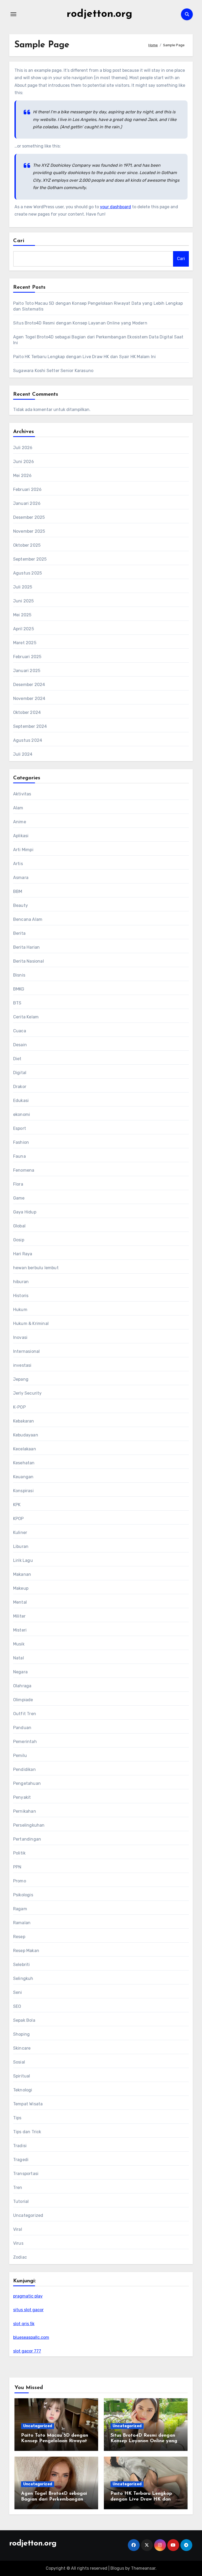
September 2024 (30, 726)
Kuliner (20, 1533)
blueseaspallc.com (31, 2337)
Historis (21, 1296)
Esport (20, 1128)
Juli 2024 (23, 754)
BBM (18, 891)
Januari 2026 (27, 503)
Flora (18, 1184)
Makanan (22, 1574)
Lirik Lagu (23, 1560)
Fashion (21, 1142)
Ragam (20, 1909)
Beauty (21, 905)
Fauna (19, 1156)
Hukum (20, 1310)
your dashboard (115, 207)
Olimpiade (23, 1700)
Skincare (22, 2048)
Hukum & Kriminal (31, 1323)
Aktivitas (22, 794)
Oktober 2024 (27, 712)
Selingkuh (23, 1978)
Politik (19, 1853)
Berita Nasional (29, 961)
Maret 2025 (25, 643)
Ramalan (22, 1923)
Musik (19, 1644)
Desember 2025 (29, 517)
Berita (19, 933)
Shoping (21, 2034)
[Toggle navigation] (13, 14)
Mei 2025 (22, 615)
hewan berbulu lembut (36, 1268)
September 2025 (30, 559)
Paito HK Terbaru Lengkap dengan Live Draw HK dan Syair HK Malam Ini (84, 357)
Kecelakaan (25, 1449)
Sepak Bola (24, 2020)
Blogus (117, 2568)
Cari (19, 241)
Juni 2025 (24, 601)
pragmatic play (28, 2296)
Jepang (21, 1379)
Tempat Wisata (28, 2104)
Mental (20, 1602)
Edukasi (21, 1101)
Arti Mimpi (23, 850)
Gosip (19, 1240)
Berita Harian (27, 947)
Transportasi (26, 2174)
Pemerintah (25, 1742)
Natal (19, 1658)
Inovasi (20, 1337)
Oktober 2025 (27, 545)
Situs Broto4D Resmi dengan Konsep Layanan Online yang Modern (80, 323)
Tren (18, 2188)
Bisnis (19, 975)
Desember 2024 (29, 685)
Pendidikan (24, 1769)
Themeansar (143, 2568)
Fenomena (24, 1170)
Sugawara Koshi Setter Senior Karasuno (53, 371)
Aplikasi (21, 836)
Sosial (19, 2062)
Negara (20, 1672)
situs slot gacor (28, 2310)
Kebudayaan (26, 1435)
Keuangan (23, 1477)
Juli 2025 (23, 587)
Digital (20, 1073)
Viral (18, 2229)
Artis (18, 864)
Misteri (20, 1630)
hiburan (21, 1282)
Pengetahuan (27, 1783)
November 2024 (29, 698)
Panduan (22, 1728)
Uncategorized (28, 2215)
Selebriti (22, 1965)
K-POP (19, 1407)
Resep (19, 1937)
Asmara (21, 878)
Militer (19, 1616)
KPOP (19, 1519)
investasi (22, 1365)
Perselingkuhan (29, 1825)
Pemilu (20, 1756)
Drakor (20, 1087)
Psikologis (23, 1895)
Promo (20, 1881)
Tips (17, 2118)
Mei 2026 (22, 476)
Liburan (21, 1546)
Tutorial (21, 2201)
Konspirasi (23, 1491)
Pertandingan (27, 1839)
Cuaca (20, 1031)
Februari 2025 (27, 657)
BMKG (19, 989)
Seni (18, 1992)
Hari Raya (23, 1254)
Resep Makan (26, 1951)
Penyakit (22, 1797)
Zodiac (20, 2257)
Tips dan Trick (27, 2132)
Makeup (21, 1588)
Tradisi (20, 2146)
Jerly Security (27, 1393)
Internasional (27, 1351)
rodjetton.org (99, 14)
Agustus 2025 (27, 573)
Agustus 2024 (28, 740)
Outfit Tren (25, 1714)
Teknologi (23, 2090)
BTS (17, 1003)
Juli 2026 (23, 448)
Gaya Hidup (25, 1212)
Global (19, 1226)
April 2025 (24, 629)
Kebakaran (24, 1421)
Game (19, 1198)
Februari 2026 (27, 489)
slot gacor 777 (27, 2351)
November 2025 (29, 531)
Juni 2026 (24, 462)
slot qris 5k (24, 2324)
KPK (17, 1505)
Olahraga (22, 1686)
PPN (17, 1867)
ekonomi (22, 1114)
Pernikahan (25, 1811)
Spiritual (22, 2076)
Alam (18, 808)
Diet (17, 1059)
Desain (20, 1045)
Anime (20, 822)
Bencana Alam (28, 919)
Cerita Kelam (26, 1017)
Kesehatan (24, 1463)
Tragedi (21, 2160)
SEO (17, 2006)
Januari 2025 (27, 671)
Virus (18, 2243)
